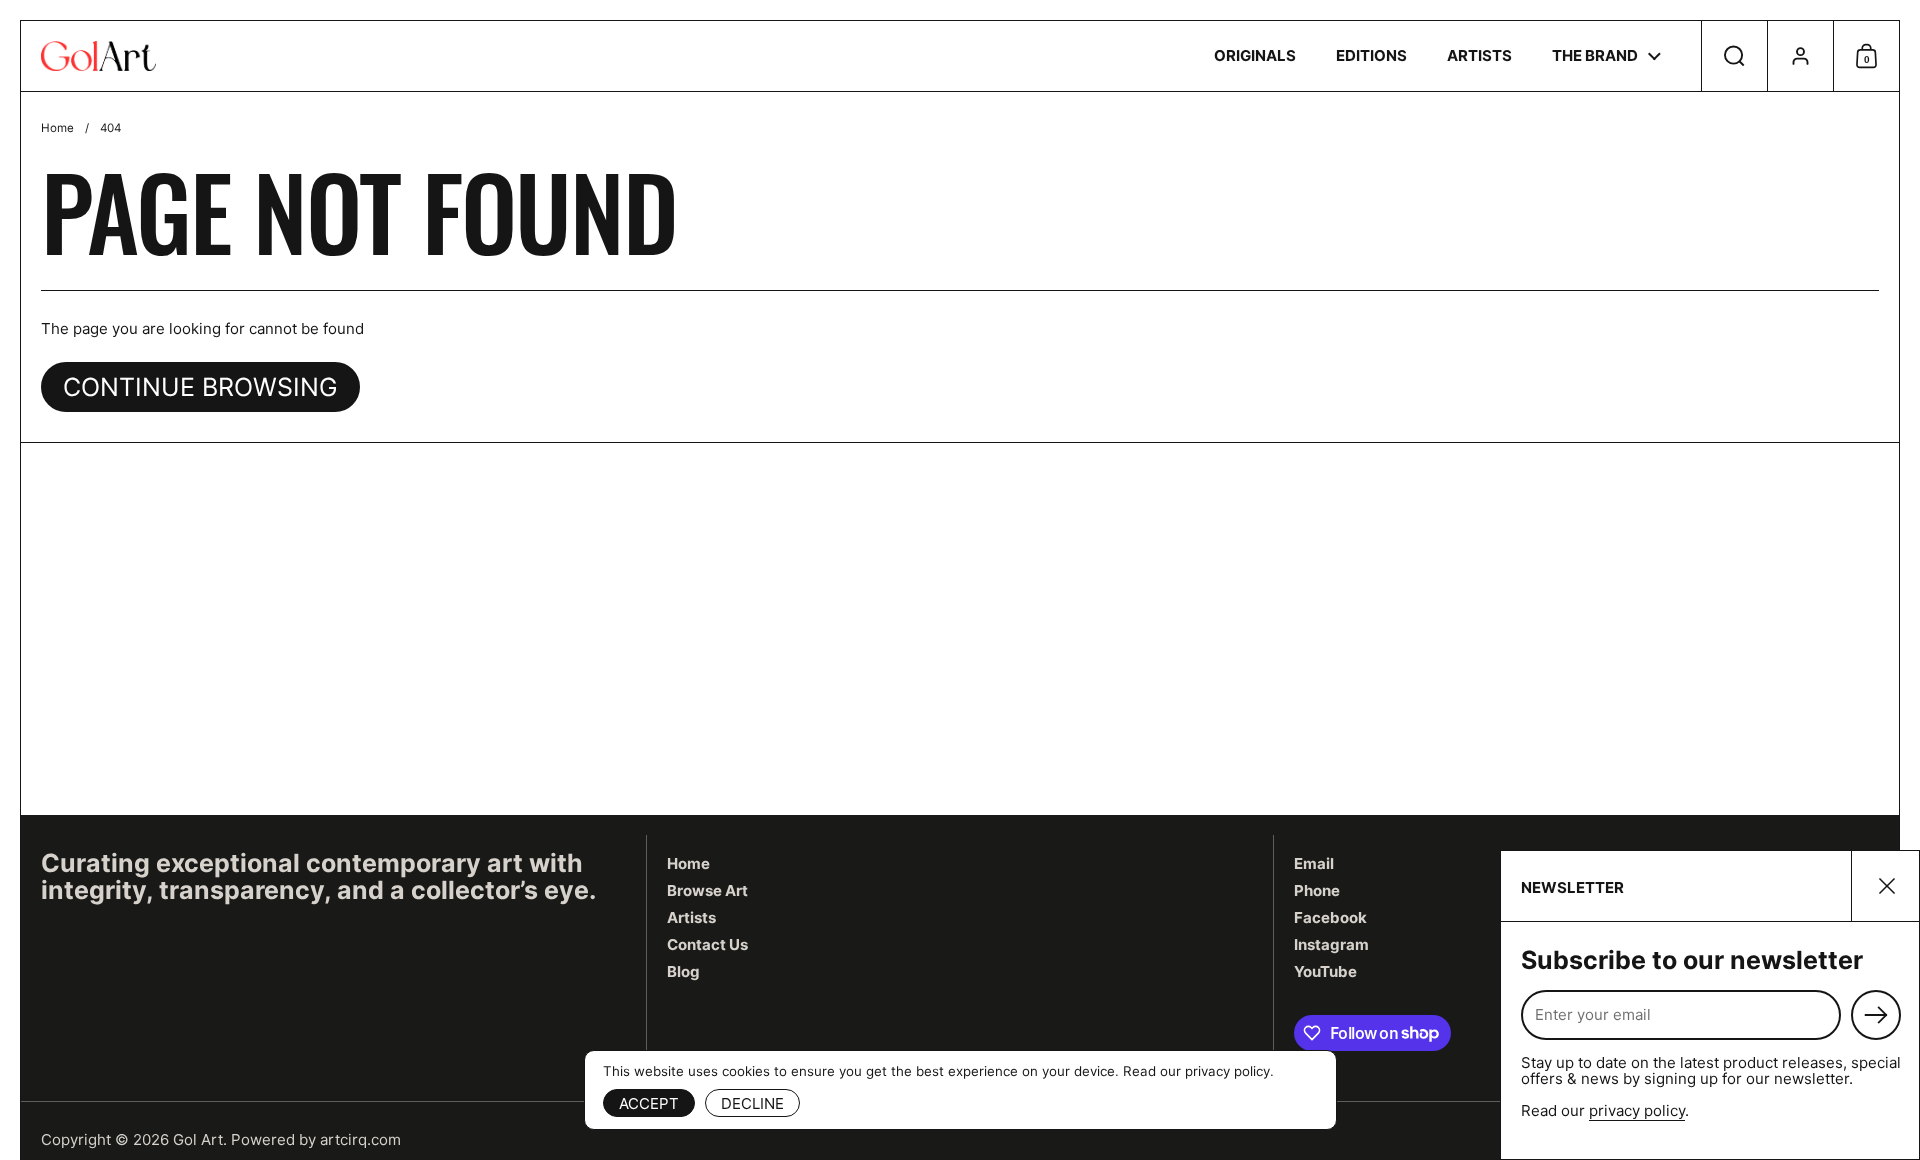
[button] (1734, 56)
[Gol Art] (98, 56)
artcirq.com (360, 1139)
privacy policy (1637, 1110)
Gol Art (198, 1139)
